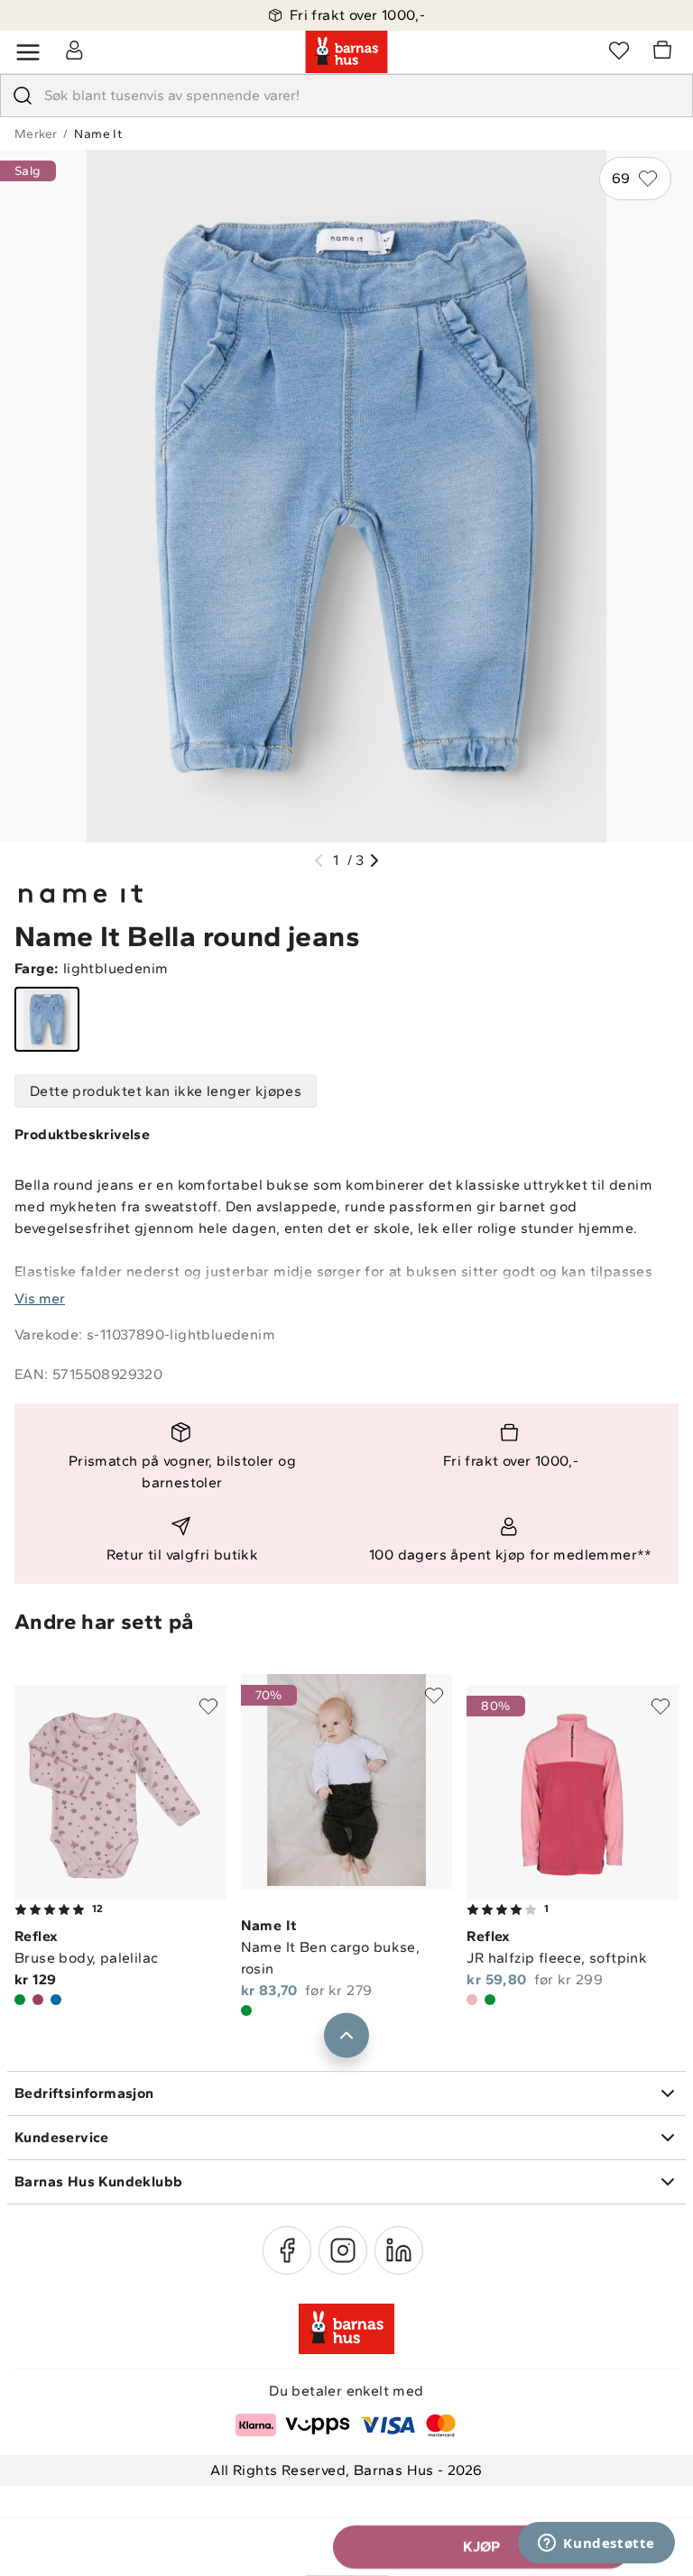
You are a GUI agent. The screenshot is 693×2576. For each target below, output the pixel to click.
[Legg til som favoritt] (208, 1707)
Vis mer (40, 1298)
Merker (36, 134)
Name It (98, 134)
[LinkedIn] (399, 2250)
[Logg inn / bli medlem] (74, 50)
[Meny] (28, 52)
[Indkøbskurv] (665, 52)
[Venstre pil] (319, 860)
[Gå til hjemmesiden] (346, 52)
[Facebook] (287, 2250)
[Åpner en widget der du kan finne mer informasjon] (596, 2544)
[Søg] (23, 96)
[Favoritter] (619, 50)
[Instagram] (343, 2250)
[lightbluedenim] (47, 1019)
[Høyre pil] (374, 860)
